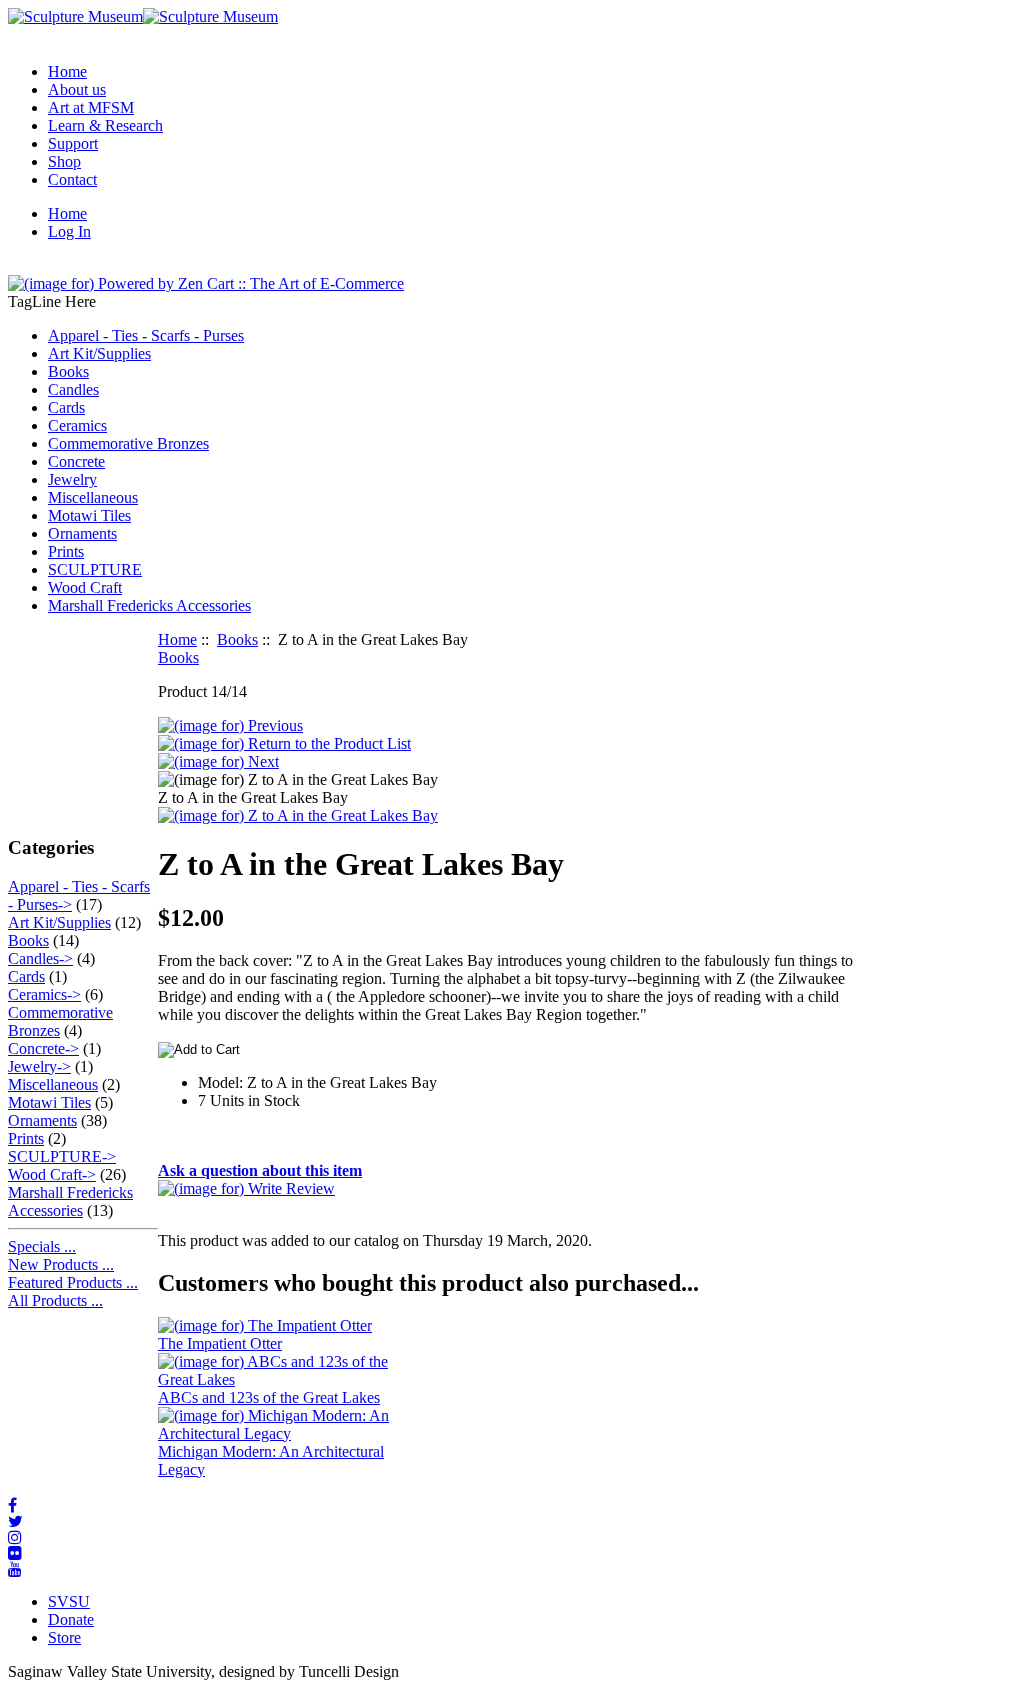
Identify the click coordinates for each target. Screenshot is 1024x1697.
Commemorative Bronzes (128, 443)
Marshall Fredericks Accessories (149, 605)
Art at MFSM (91, 107)
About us (77, 89)
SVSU (69, 1601)
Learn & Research (105, 125)
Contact (72, 179)
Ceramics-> (44, 994)
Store (64, 1637)
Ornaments (82, 533)
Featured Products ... (73, 1282)
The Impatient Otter (220, 1343)
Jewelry (72, 479)
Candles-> (40, 958)
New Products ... (61, 1264)
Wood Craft (85, 587)
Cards (66, 407)
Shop (64, 161)
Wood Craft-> (52, 1174)
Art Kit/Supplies (99, 353)
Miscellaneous (93, 497)
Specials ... (42, 1246)
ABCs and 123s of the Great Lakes (269, 1397)
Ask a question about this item (260, 1170)
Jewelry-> (39, 1066)
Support (73, 143)
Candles (73, 389)
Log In (69, 231)
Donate (71, 1619)
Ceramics (77, 425)
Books (237, 639)
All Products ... (55, 1300)
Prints (66, 551)
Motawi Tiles (89, 515)
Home (67, 71)
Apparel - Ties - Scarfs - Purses (146, 335)
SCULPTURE (95, 569)
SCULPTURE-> (62, 1156)
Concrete (76, 461)
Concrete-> (43, 1048)
